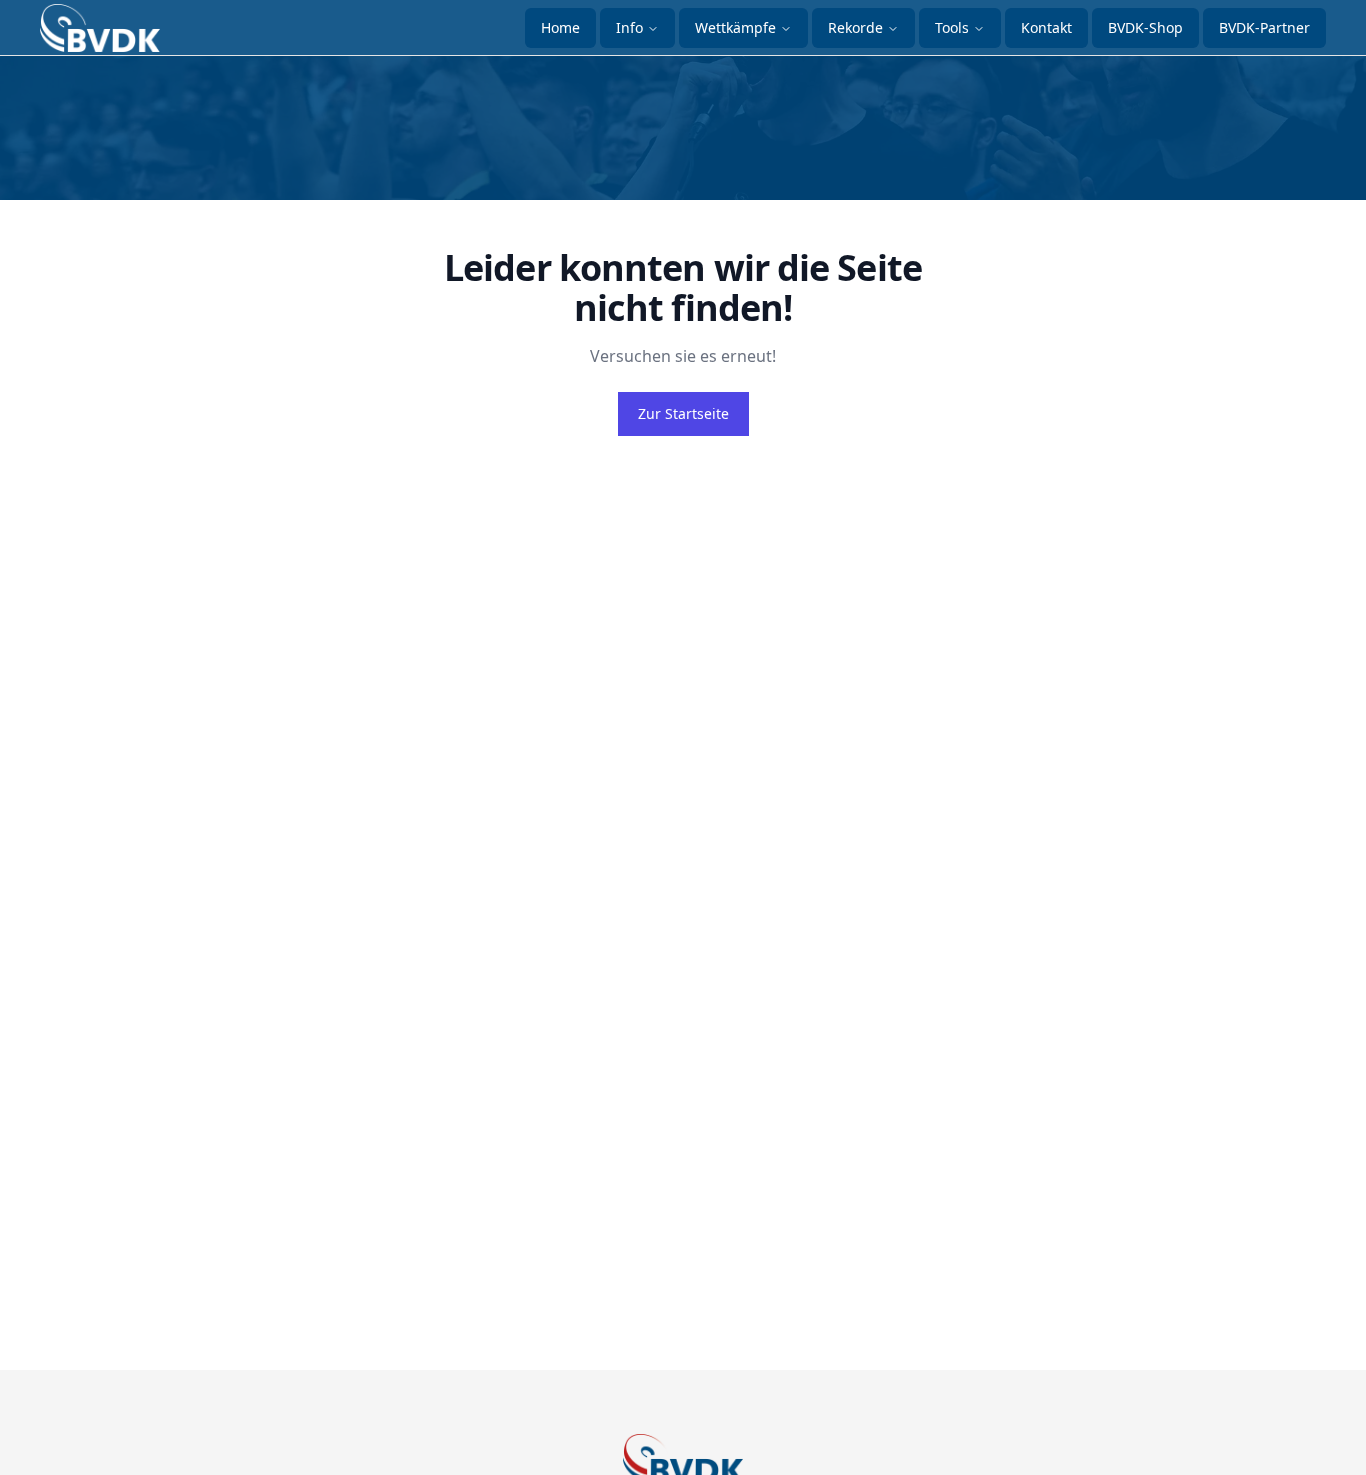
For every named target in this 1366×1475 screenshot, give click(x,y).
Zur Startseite (683, 413)
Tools (952, 27)
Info (629, 27)
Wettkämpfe (735, 27)
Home (560, 27)
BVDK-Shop (1145, 27)
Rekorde (855, 27)
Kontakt (1046, 27)
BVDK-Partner (1264, 27)
